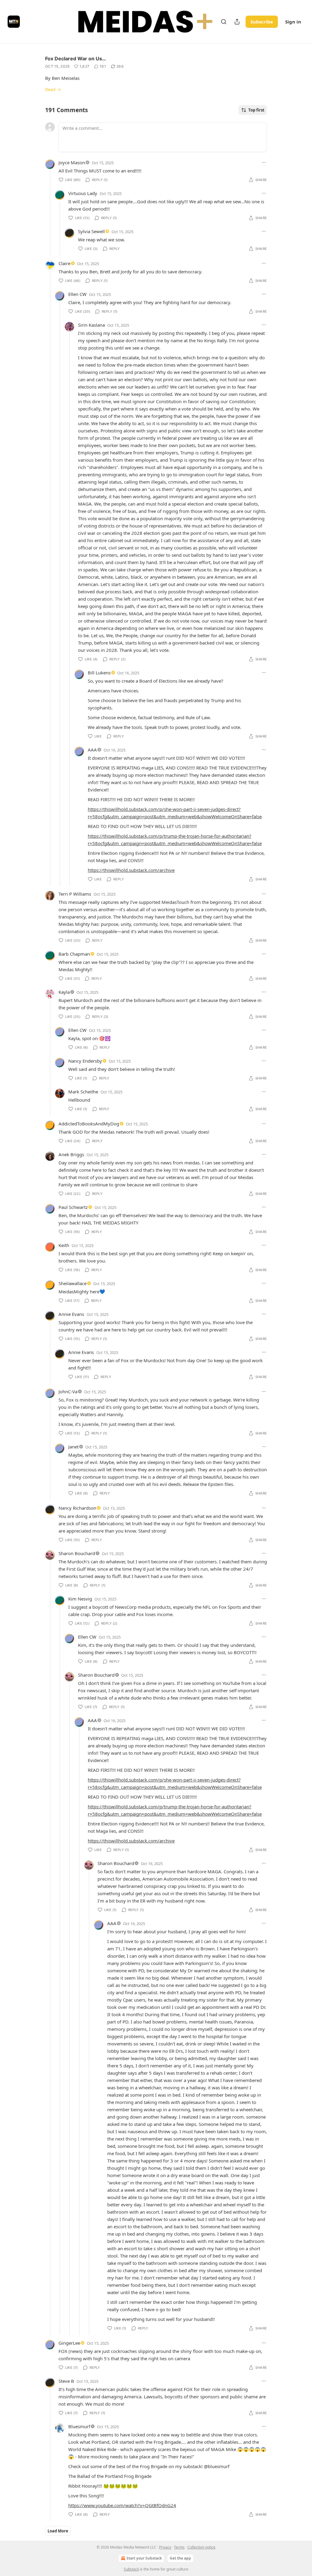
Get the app (180, 2558)
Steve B (66, 2381)
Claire (64, 263)
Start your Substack (144, 2558)
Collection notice (201, 2547)
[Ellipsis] (264, 162)
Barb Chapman (74, 954)
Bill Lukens (99, 673)
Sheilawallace (73, 1283)
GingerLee (69, 2343)
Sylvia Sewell (91, 231)
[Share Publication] (237, 22)
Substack (131, 2569)
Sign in (293, 22)
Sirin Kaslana (91, 325)
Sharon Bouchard (77, 1553)
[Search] (224, 22)
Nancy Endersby (85, 1061)
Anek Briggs (71, 1154)
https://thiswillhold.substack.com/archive (131, 870)
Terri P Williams (75, 894)
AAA (92, 750)
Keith (64, 1245)
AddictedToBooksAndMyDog (89, 1124)
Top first (256, 110)
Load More (58, 2531)
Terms (179, 2547)
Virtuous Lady (83, 193)
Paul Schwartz (73, 1207)
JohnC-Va (68, 1391)
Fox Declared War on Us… (76, 59)
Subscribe (262, 22)
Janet (73, 1447)
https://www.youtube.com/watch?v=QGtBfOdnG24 (122, 2505)
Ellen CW (77, 294)
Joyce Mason (72, 162)
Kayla (64, 992)
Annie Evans (71, 1314)
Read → (53, 89)
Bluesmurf (79, 2426)
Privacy (165, 2547)
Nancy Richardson (77, 1508)
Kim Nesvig (80, 1599)
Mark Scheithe (83, 1092)
